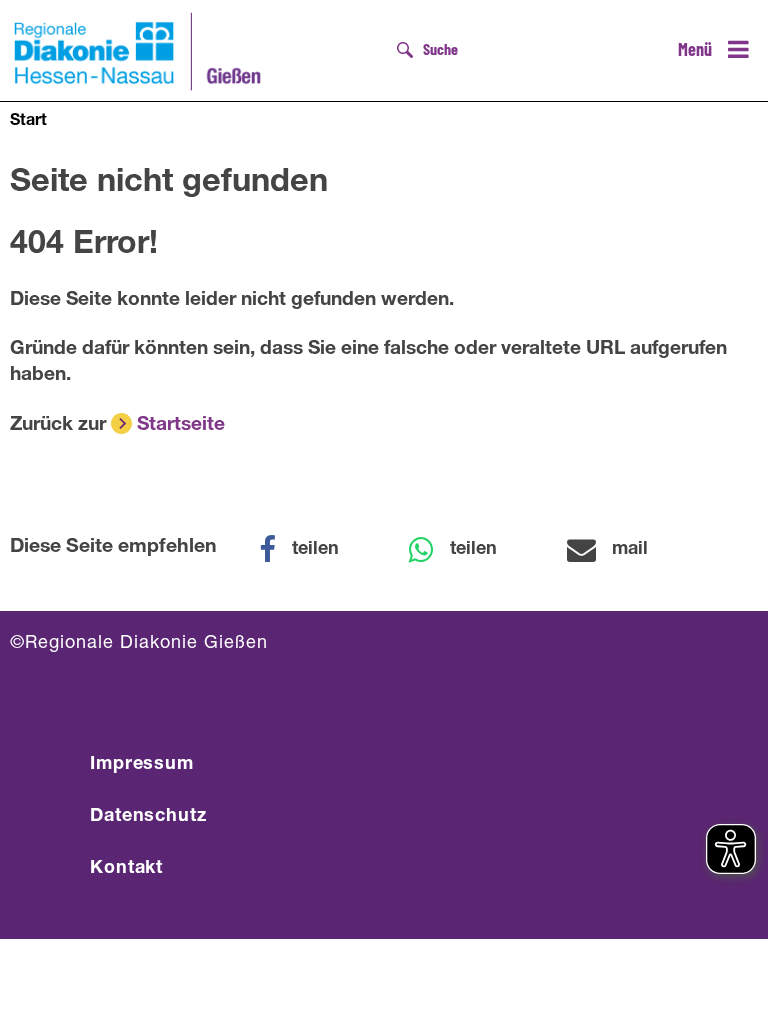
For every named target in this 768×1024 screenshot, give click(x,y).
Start (28, 122)
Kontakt (126, 869)
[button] (312, 550)
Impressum (142, 765)
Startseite (181, 425)
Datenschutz (148, 817)
